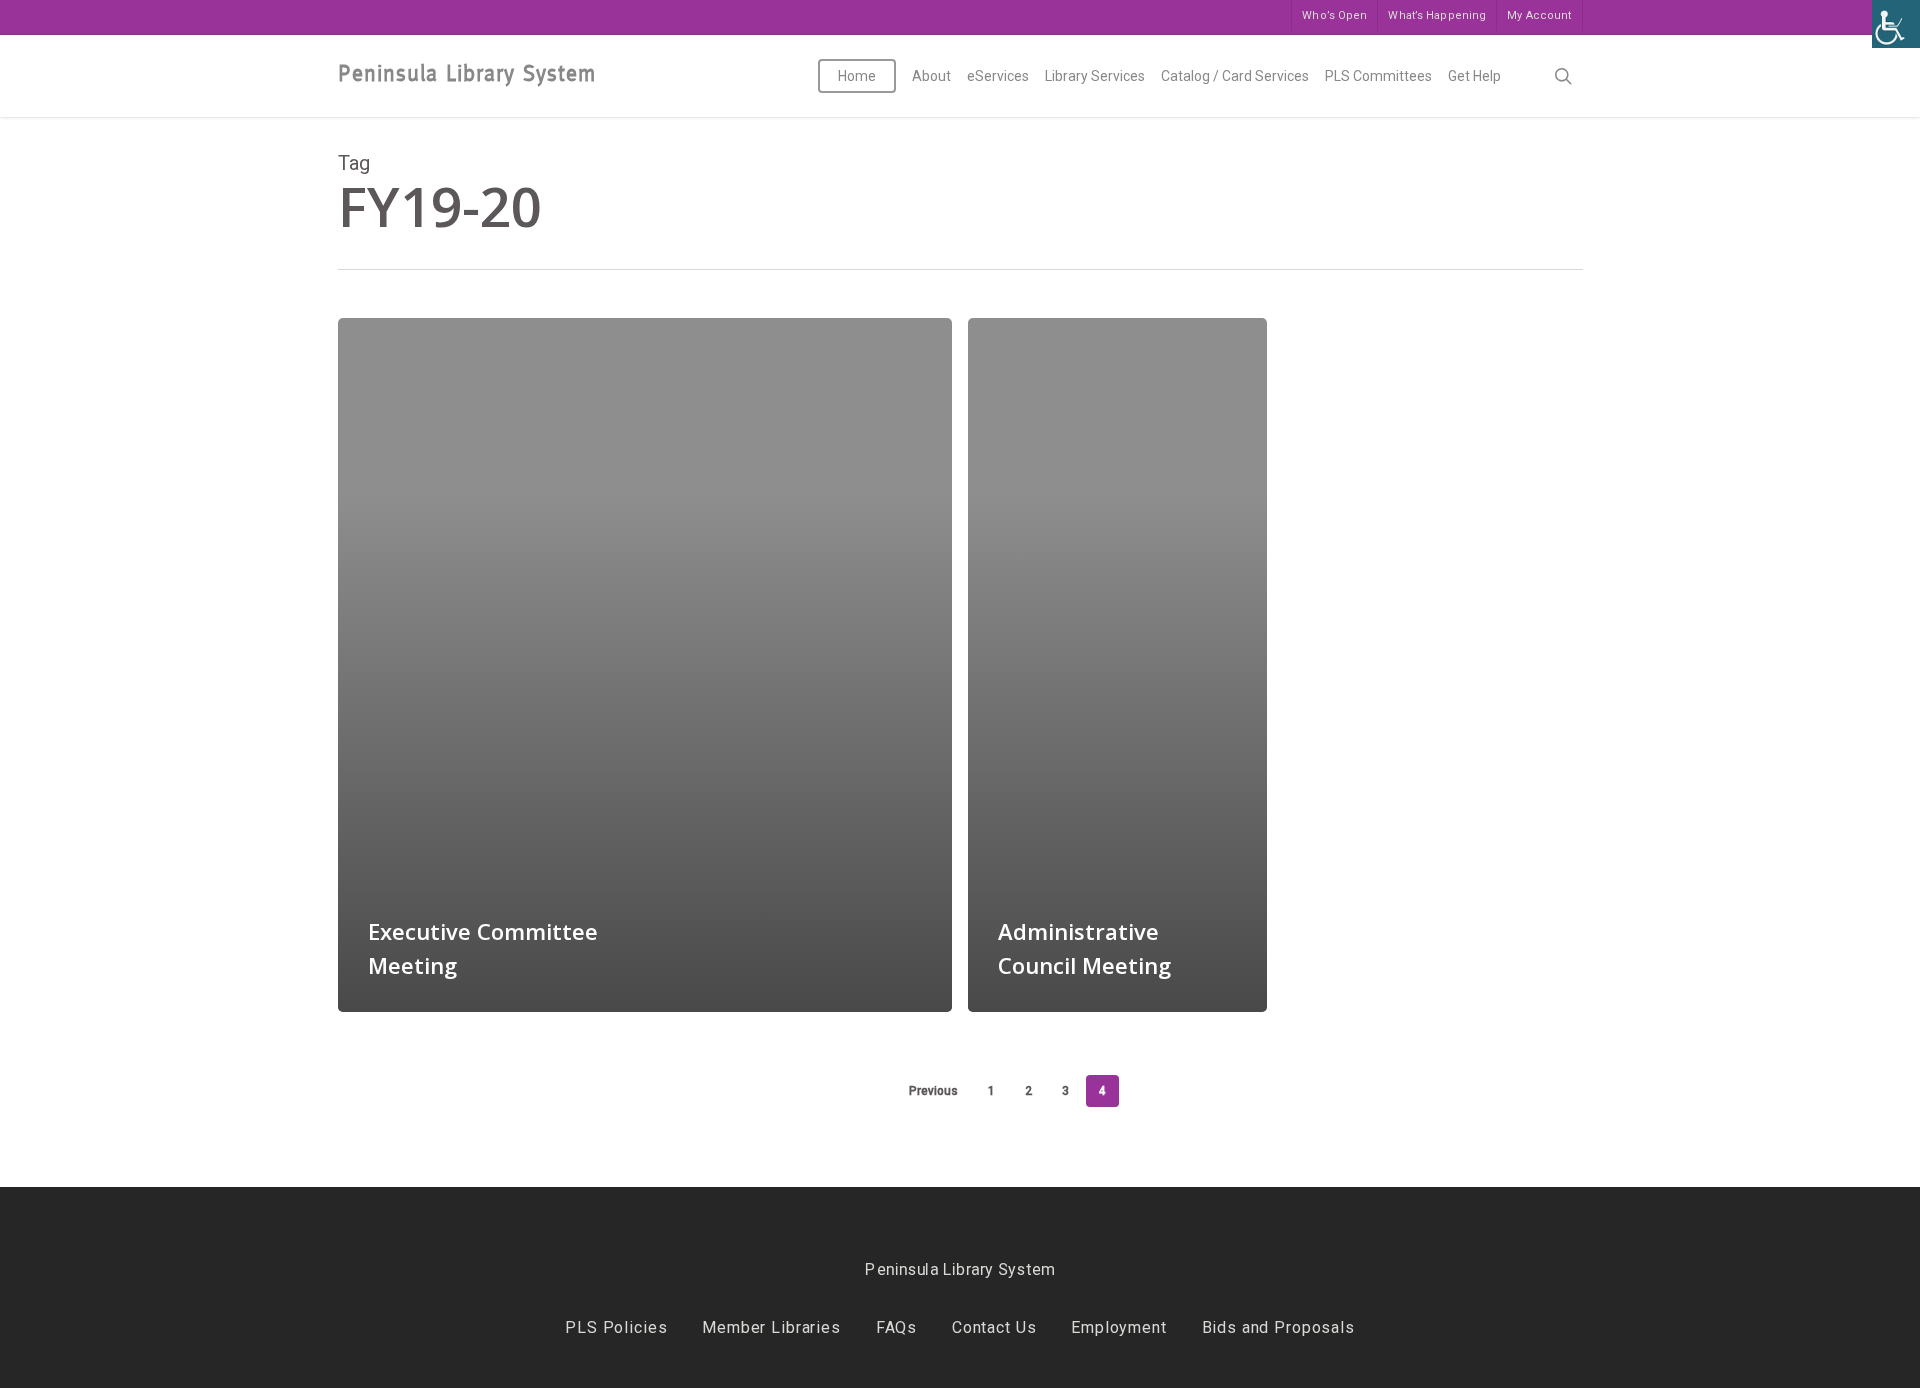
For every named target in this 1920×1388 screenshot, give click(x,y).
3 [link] (1065, 1091)
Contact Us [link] (994, 1327)
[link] (1896, 24)
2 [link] (1028, 1091)
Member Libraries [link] (771, 1327)
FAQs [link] (896, 1327)
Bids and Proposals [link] (1278, 1327)
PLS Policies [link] (616, 1327)
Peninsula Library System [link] (467, 74)
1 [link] (991, 1091)
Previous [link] (933, 1091)
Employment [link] (1118, 1327)
